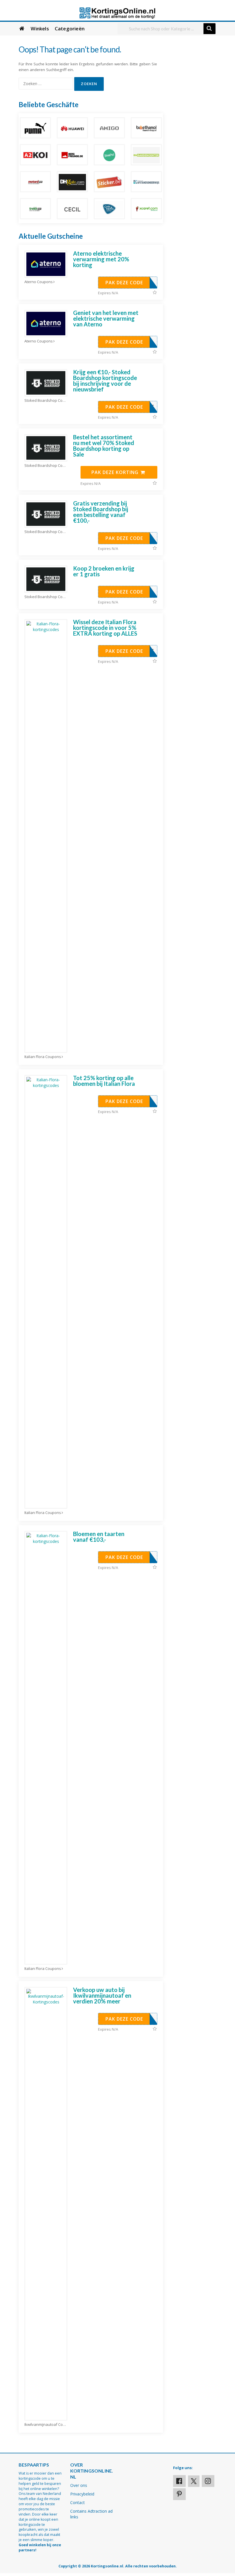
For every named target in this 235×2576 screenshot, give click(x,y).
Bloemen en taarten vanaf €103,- (99, 1537)
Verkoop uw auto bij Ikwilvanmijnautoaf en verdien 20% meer (102, 1995)
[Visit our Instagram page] (208, 2481)
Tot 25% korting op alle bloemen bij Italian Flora (104, 1081)
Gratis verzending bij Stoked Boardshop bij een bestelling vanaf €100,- (101, 512)
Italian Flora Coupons (43, 1057)
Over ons (79, 2485)
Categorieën (70, 29)
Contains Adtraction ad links (91, 2514)
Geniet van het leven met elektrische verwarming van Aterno (106, 318)
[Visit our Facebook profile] (179, 2481)
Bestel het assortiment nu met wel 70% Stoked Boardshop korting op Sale (104, 446)
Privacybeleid (82, 2494)
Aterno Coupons (39, 282)
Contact (78, 2502)
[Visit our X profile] (194, 2481)
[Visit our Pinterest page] (179, 2494)
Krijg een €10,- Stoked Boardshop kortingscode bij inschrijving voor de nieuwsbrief (105, 381)
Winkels (40, 29)
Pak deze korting (116, 472)
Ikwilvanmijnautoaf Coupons (46, 2425)
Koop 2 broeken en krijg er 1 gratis (104, 571)
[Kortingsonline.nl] (117, 12)
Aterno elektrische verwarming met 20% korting (101, 259)
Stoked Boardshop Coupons (46, 400)
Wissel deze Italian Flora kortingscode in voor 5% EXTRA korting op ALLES (105, 628)
